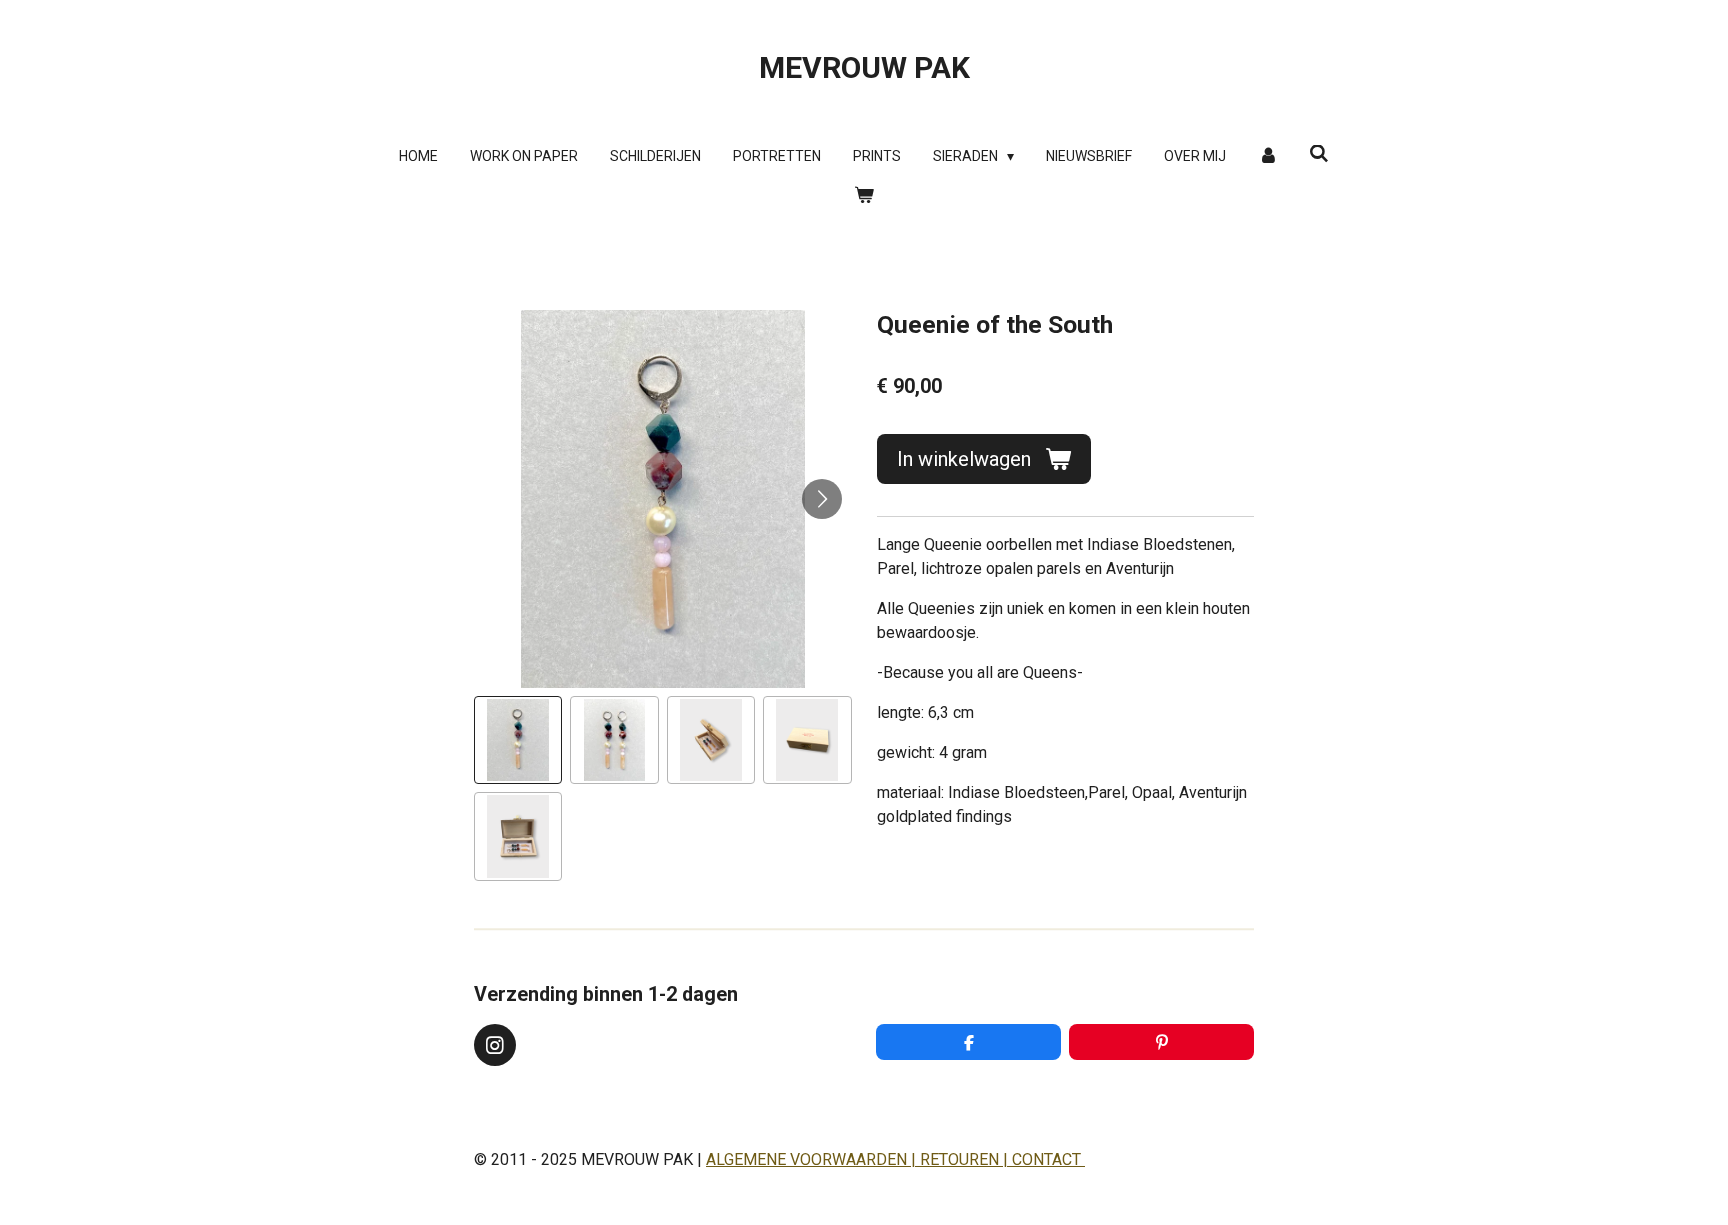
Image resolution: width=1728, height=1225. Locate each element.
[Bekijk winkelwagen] (864, 195)
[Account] (1268, 156)
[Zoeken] (1319, 154)
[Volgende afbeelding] (822, 499)
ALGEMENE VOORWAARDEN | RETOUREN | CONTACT (895, 1159)
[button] (518, 740)
